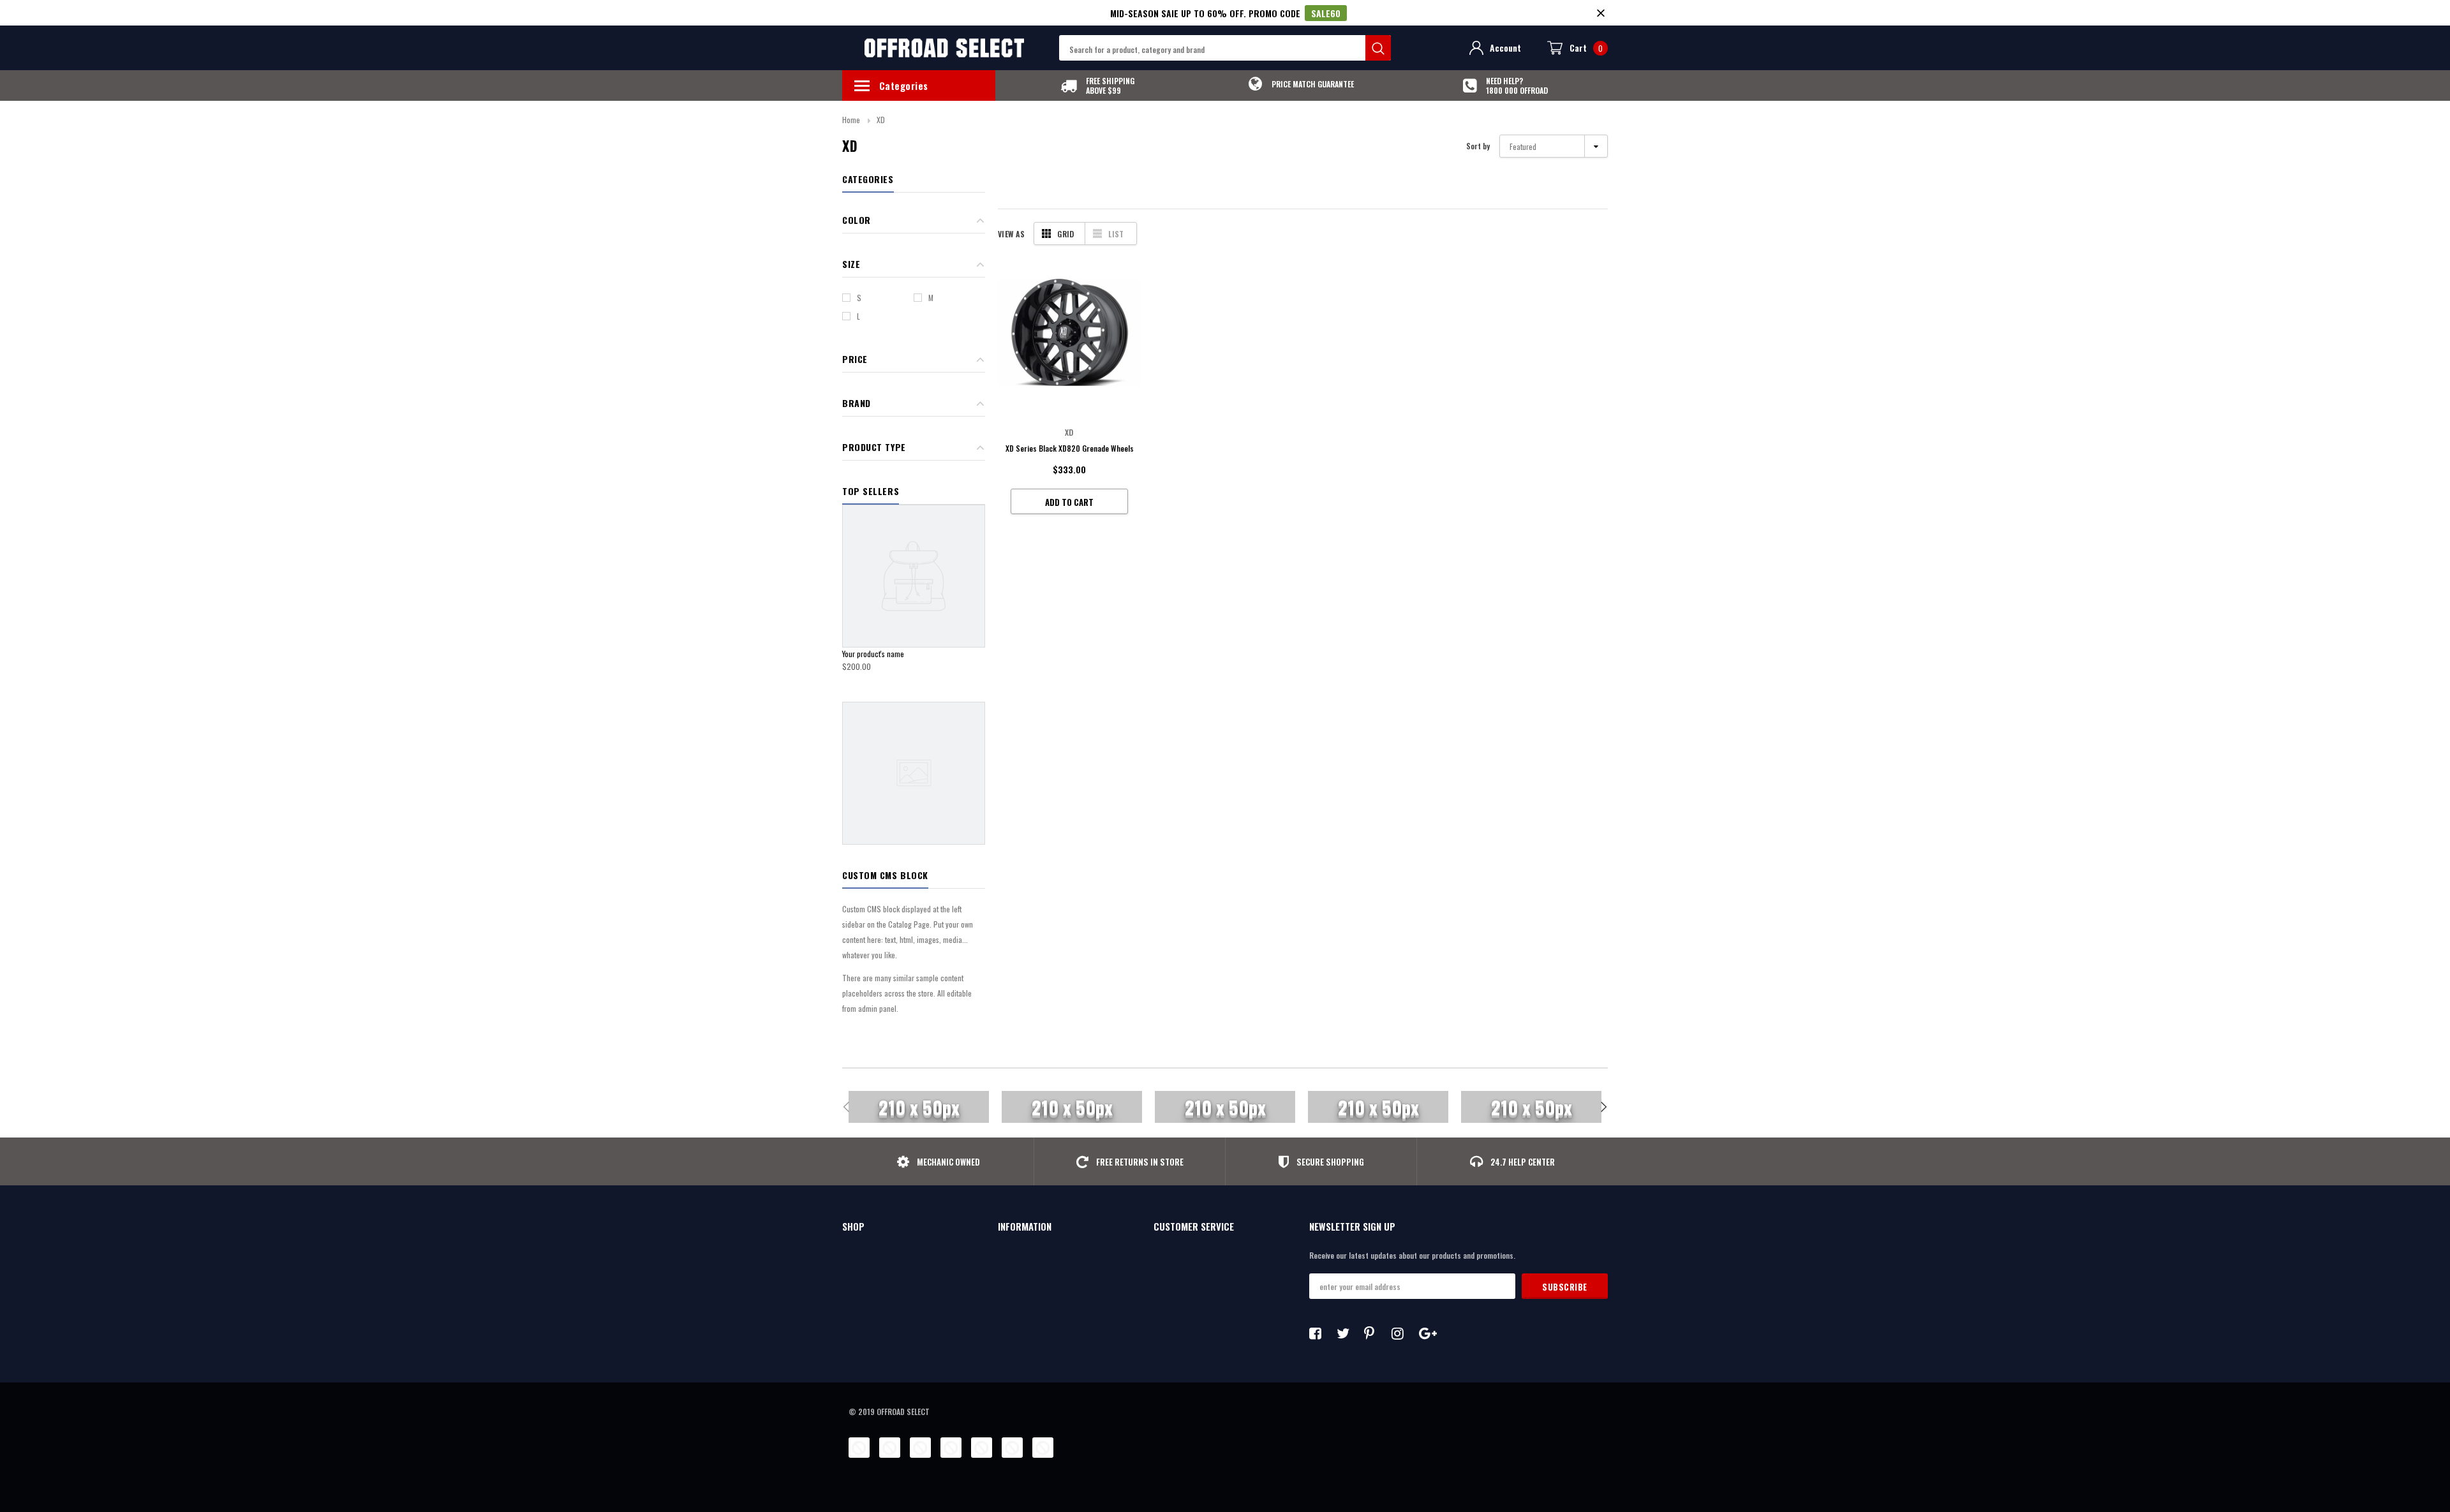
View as (1011, 234)
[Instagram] (1401, 1333)
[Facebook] (1319, 1333)
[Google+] (1429, 1333)
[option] (1097, 85)
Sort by (1478, 146)
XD (881, 120)
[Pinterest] (1374, 1333)
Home (851, 120)
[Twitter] (1346, 1333)
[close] (1600, 13)
